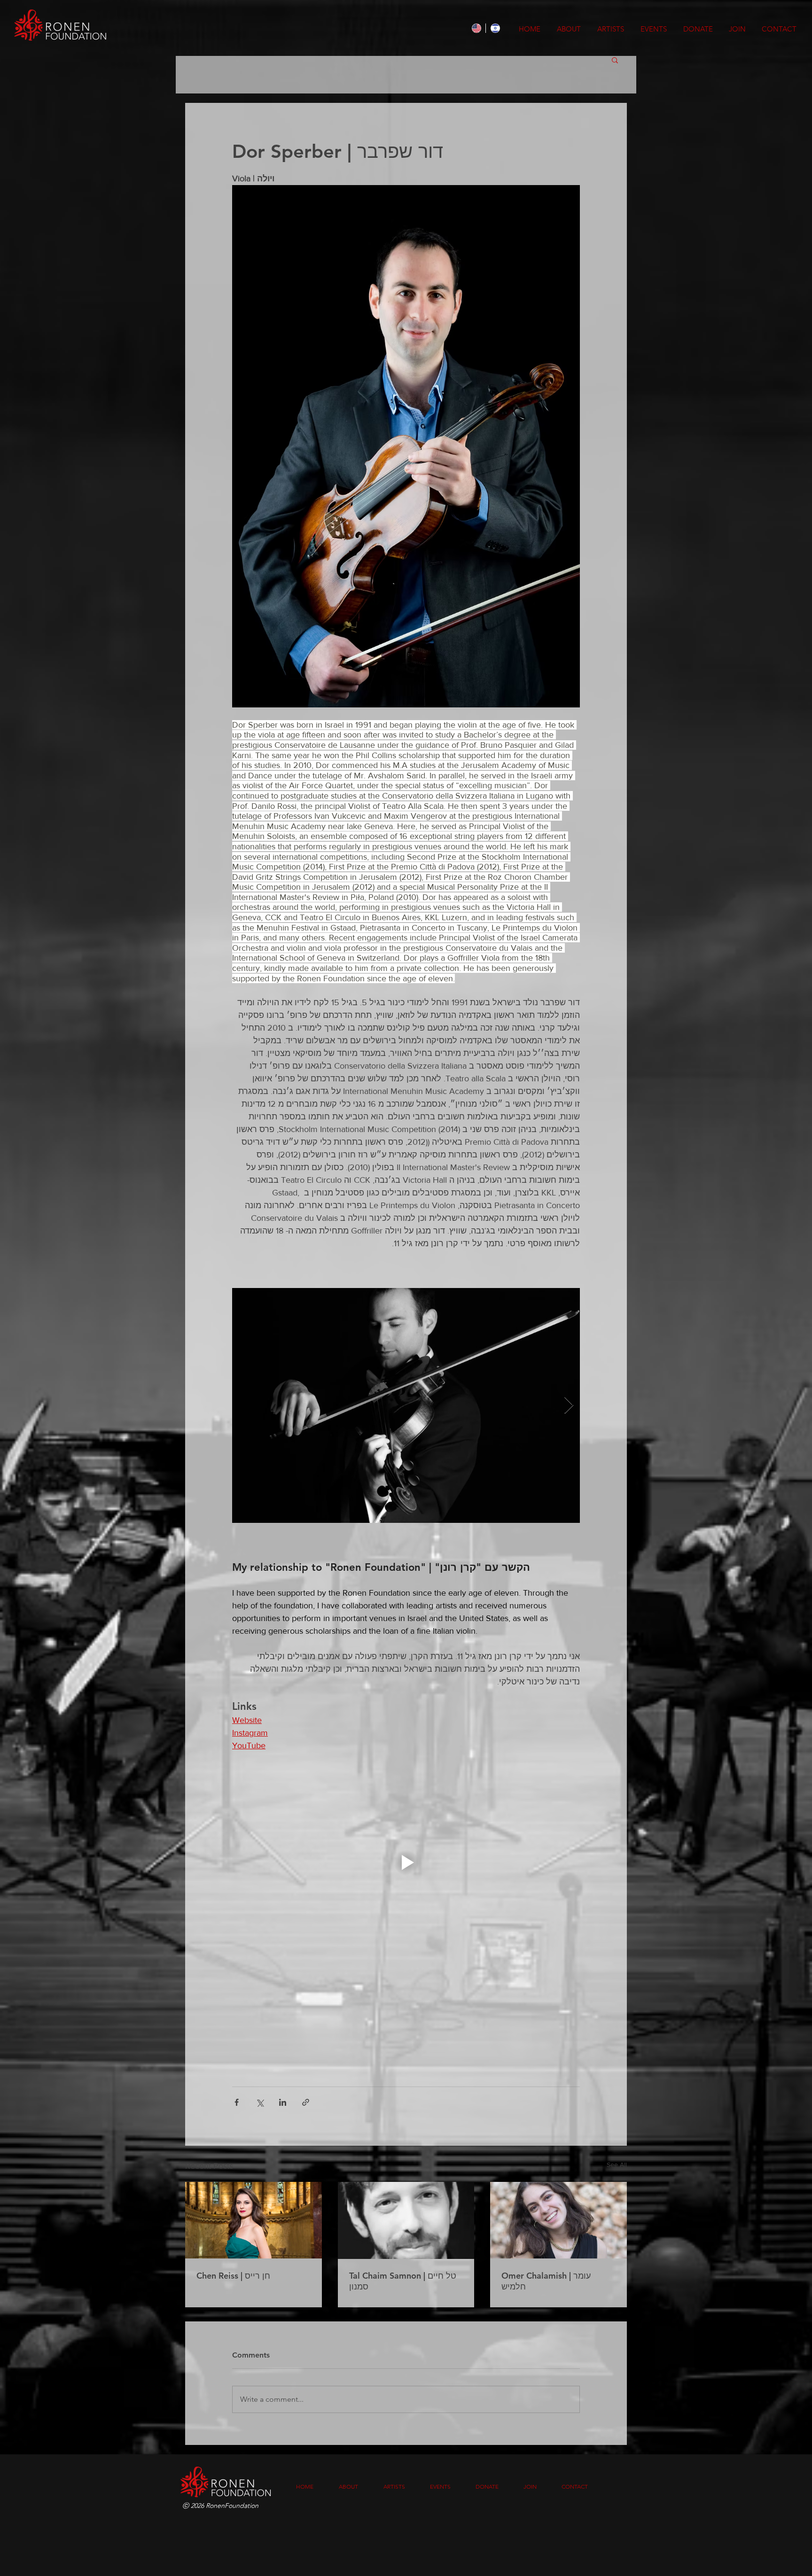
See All (617, 2165)
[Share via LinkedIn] (283, 2102)
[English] (476, 28)
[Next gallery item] (569, 1406)
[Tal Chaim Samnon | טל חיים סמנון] (406, 2220)
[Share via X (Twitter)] (260, 2102)
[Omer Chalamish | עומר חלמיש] (558, 2220)
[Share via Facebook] (237, 2102)
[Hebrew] (495, 28)
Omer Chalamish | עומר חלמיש (546, 2281)
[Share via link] (306, 2102)
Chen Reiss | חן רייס (233, 2276)
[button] (615, 60)
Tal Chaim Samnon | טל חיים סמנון (403, 2281)
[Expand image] (406, 1405)
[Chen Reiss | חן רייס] (254, 2220)
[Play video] (406, 1862)
